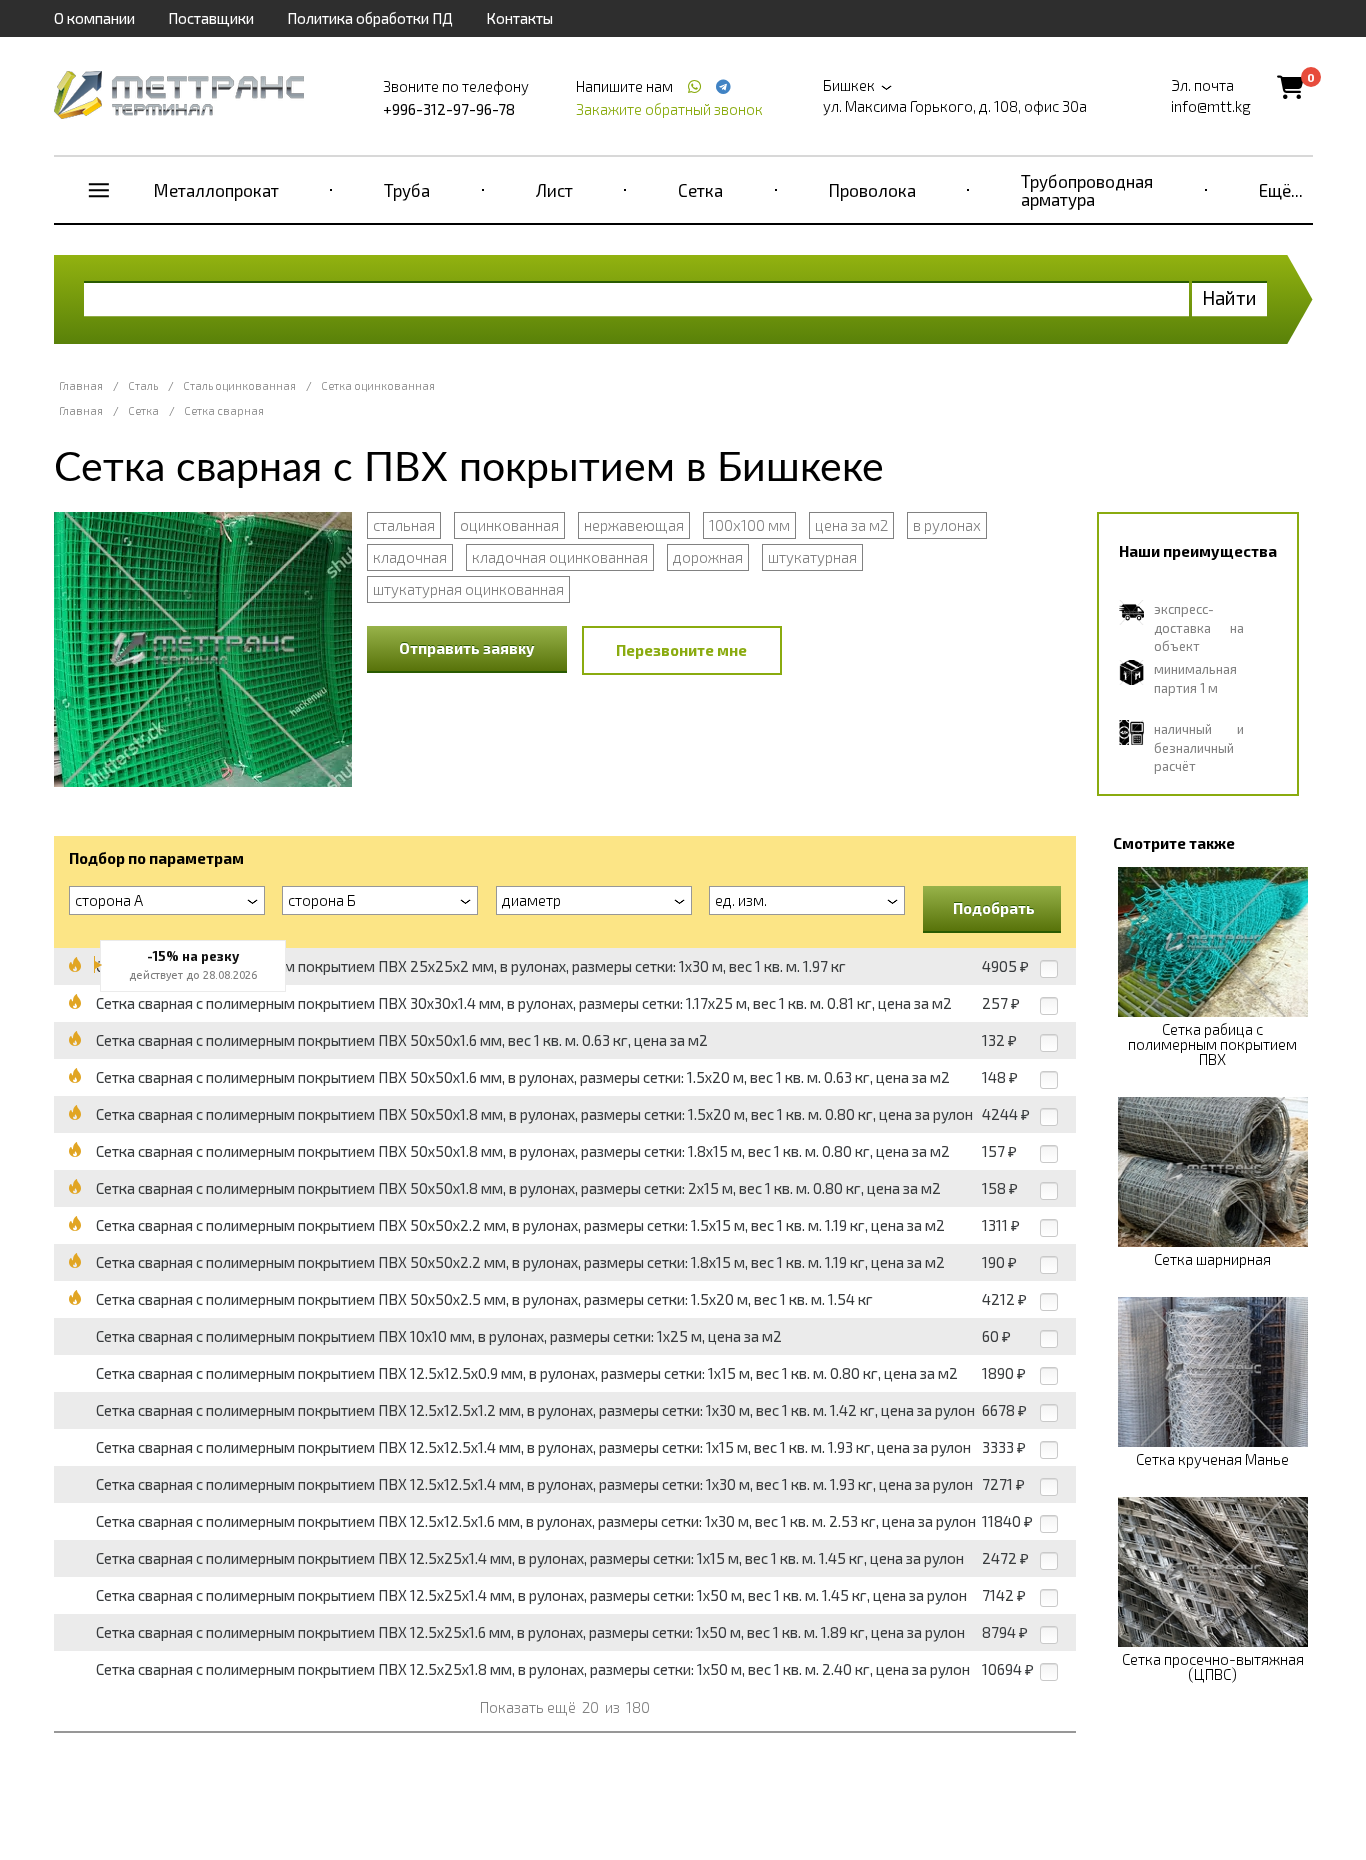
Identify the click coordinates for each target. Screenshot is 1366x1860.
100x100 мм (749, 525)
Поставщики (211, 18)
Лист (554, 190)
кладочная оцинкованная (560, 557)
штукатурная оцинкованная (468, 589)
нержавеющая (634, 525)
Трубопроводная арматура (1087, 190)
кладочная (410, 557)
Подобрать (994, 908)
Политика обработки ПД (370, 18)
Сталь (143, 385)
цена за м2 (851, 525)
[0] (1290, 86)
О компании (94, 18)
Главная (81, 385)
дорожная (708, 557)
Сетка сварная (224, 410)
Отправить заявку (467, 648)
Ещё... (1281, 190)
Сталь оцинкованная (239, 385)
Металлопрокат (216, 190)
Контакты (519, 18)
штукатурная (812, 557)
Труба (407, 190)
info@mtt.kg (1211, 106)
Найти (1229, 297)
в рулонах (947, 525)
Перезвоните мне (681, 650)
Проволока (872, 190)
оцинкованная (509, 525)
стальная (404, 525)
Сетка (700, 190)
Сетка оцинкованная (378, 385)
